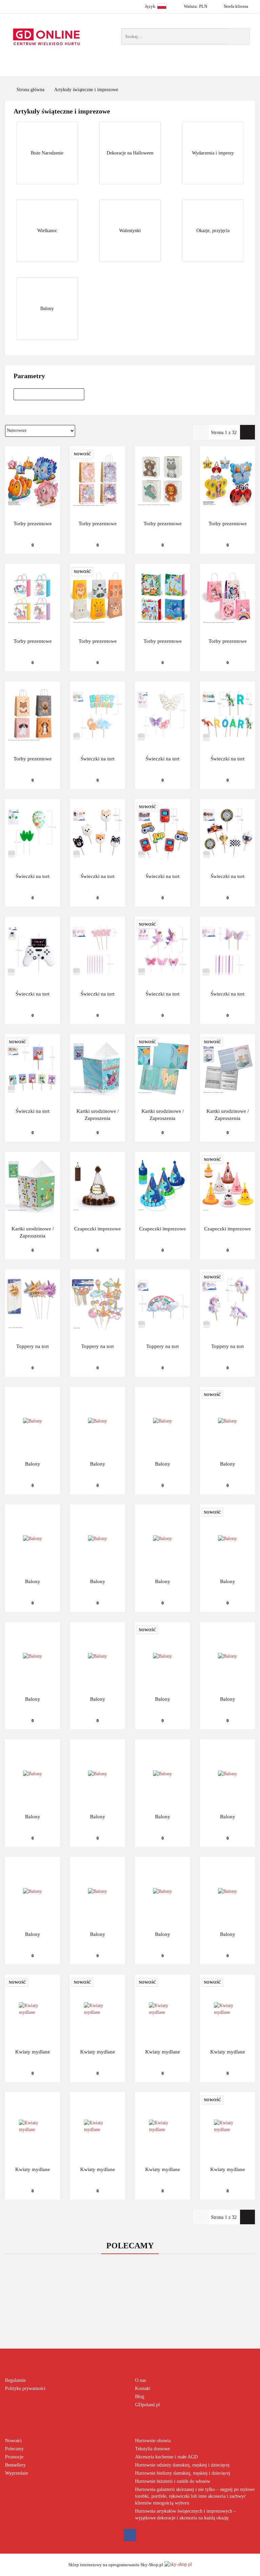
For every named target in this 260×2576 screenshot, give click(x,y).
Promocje (14, 2457)
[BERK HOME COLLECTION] (49, 392)
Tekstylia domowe (153, 2449)
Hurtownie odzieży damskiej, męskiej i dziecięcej (182, 2465)
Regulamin (15, 2380)
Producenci (122, 70)
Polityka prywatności (25, 2388)
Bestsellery (15, 2465)
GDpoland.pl (147, 2405)
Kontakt (143, 2388)
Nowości (194, 70)
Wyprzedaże (17, 2473)
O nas (140, 2380)
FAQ (218, 70)
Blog (140, 2397)
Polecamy (14, 2449)
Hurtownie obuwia (153, 2441)
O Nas (236, 70)
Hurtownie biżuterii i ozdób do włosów (173, 2481)
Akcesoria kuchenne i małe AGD (166, 2457)
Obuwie (161, 70)
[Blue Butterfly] (49, 397)
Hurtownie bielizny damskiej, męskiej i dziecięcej (183, 2473)
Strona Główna (74, 70)
